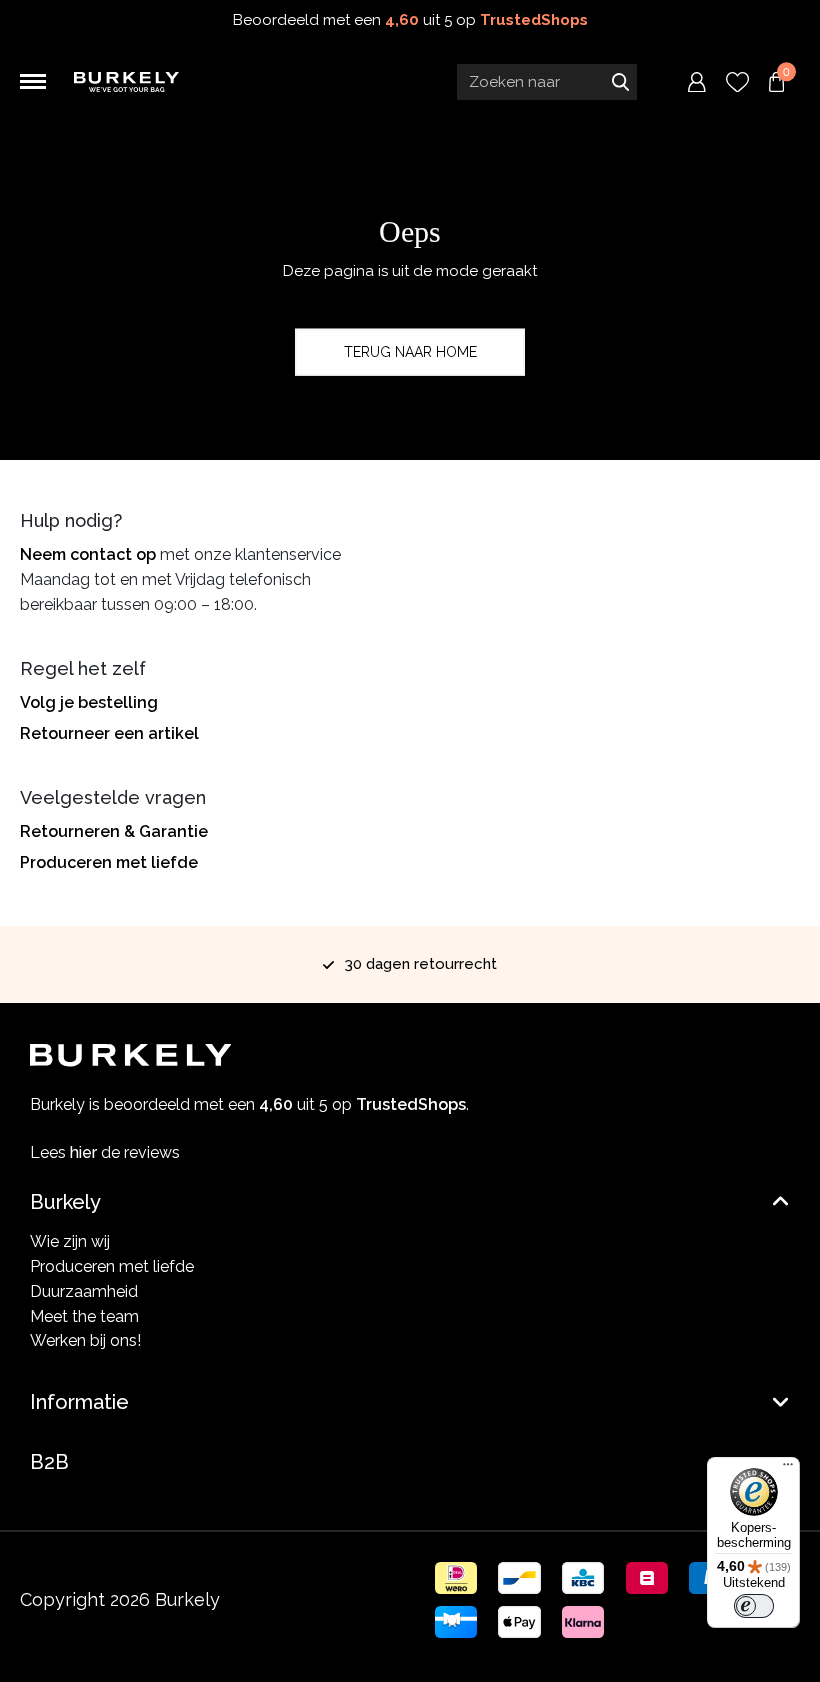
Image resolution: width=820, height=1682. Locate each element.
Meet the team (84, 1316)
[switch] (754, 1606)
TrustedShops (534, 20)
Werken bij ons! (85, 1340)
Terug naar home (410, 352)
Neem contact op (88, 554)
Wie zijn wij (70, 1241)
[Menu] (788, 1469)
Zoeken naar (620, 82)
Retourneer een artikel (109, 733)
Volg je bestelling (89, 702)
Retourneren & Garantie (114, 831)
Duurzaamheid (84, 1291)
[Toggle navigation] (33, 82)
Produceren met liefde (109, 862)
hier (83, 1152)
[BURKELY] (126, 82)
